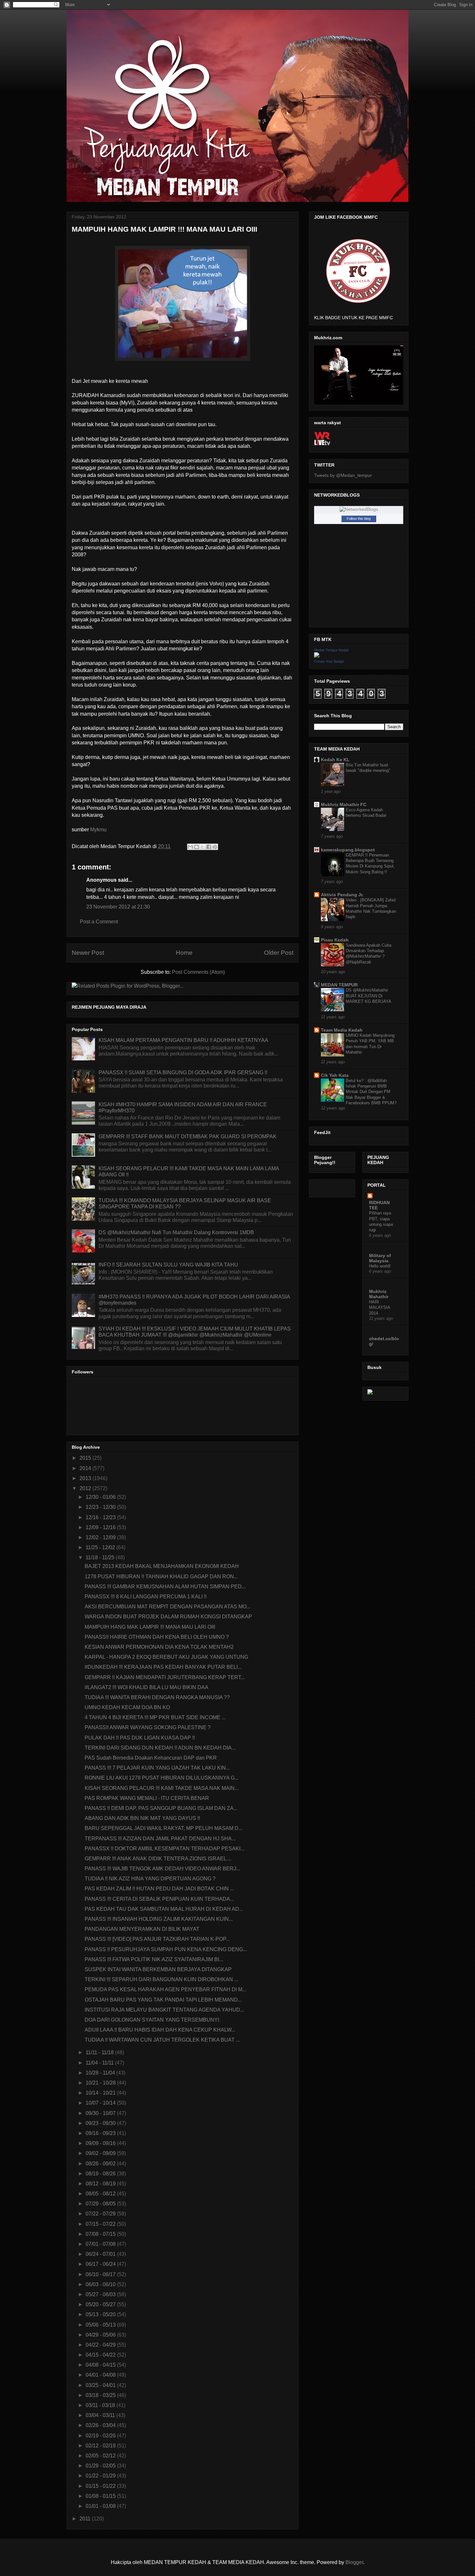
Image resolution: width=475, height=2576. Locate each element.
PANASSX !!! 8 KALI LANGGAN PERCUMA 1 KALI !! (146, 1597)
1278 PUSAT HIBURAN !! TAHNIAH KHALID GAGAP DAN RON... (161, 1577)
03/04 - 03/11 (101, 2415)
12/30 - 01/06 (101, 1497)
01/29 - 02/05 (101, 2466)
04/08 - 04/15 (101, 2365)
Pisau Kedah (335, 940)
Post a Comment (99, 922)
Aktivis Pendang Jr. (342, 895)
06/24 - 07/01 (101, 2254)
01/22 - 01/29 (101, 2476)
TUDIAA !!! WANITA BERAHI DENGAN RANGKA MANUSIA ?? (157, 1697)
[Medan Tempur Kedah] (317, 656)
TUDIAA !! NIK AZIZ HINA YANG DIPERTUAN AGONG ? (150, 1879)
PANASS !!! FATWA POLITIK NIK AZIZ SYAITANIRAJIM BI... (154, 1959)
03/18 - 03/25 (101, 2395)
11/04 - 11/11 (100, 2063)
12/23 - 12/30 (101, 1507)
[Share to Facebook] (209, 847)
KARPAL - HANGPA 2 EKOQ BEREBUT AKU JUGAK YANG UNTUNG (166, 1657)
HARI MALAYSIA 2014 (380, 1308)
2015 (86, 1458)
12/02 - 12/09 (101, 1537)
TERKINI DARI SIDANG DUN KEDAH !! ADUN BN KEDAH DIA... (160, 1748)
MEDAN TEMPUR (339, 985)
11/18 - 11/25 (101, 1557)
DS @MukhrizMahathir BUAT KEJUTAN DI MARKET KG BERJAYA (369, 996)
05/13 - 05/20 (101, 2314)
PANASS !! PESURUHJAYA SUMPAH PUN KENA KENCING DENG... (166, 1949)
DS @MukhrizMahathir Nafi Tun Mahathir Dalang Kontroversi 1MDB (176, 1232)
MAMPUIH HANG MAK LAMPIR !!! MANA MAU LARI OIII (150, 1627)
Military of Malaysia (380, 1258)
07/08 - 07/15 (101, 2234)
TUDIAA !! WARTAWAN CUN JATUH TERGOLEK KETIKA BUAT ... (162, 2040)
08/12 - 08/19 (101, 2184)
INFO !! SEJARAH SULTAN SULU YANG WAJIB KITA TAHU (168, 1265)
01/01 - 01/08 (101, 2506)
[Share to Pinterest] (215, 847)
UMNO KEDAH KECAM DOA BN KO (127, 1707)
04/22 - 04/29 (101, 2345)
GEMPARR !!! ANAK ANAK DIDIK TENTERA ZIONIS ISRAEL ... (158, 1859)
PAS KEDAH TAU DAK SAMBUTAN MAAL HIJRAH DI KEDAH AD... (164, 1909)
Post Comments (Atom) (198, 972)
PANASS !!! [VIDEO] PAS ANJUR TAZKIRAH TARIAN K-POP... (157, 1939)
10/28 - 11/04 (101, 2073)
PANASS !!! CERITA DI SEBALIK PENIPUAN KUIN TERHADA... (159, 1899)
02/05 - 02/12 (101, 2456)
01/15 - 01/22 (101, 2486)
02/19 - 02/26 (101, 2436)
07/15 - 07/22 (101, 2224)
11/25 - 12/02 (101, 1547)
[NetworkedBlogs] (359, 509)
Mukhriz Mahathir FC (344, 804)
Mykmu (98, 830)
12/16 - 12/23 (101, 1517)
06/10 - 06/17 (101, 2274)
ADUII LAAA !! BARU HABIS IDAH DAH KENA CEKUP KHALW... (160, 2030)
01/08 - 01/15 (101, 2496)
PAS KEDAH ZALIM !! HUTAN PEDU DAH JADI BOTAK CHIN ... (159, 1889)
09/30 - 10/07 (101, 2113)
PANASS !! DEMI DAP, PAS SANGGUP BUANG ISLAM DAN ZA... (161, 1808)
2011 (86, 2519)
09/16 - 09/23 (101, 2133)
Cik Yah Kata (335, 1075)
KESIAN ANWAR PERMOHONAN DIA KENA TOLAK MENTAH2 (159, 1647)
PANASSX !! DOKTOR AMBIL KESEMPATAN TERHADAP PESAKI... (164, 1849)
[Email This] (190, 847)
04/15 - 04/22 (101, 2355)
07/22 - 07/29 (101, 2214)
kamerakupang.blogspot (348, 850)
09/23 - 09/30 (101, 2123)
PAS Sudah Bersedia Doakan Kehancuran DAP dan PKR (151, 1758)
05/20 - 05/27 (101, 2304)
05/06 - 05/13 (101, 2325)
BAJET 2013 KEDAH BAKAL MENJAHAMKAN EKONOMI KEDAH (162, 1566)
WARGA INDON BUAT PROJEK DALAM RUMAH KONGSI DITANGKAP (168, 1617)
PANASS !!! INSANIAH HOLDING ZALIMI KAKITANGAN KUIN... (159, 1919)
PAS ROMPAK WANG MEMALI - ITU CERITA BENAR (147, 1798)
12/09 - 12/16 (101, 1527)
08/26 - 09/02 (101, 2164)
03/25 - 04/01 (101, 2385)
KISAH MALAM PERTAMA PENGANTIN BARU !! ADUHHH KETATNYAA (183, 1040)
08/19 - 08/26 (101, 2174)
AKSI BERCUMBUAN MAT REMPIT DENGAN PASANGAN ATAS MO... (168, 1607)
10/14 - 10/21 (101, 2093)
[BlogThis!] (196, 847)
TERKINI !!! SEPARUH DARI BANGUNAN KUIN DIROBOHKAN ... (161, 1979)
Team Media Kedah (342, 1030)
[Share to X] (203, 847)
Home (184, 953)
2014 (86, 1468)
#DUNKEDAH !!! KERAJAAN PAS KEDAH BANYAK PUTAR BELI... (163, 1667)
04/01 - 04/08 (101, 2375)
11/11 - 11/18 (100, 2052)
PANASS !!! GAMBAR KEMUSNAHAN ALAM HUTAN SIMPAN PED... (165, 1587)
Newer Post (88, 953)
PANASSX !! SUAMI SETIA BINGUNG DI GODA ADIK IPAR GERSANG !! (183, 1072)
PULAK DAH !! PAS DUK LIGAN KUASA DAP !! (140, 1738)
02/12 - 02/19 (101, 2446)
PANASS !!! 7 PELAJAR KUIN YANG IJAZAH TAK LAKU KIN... (157, 1768)
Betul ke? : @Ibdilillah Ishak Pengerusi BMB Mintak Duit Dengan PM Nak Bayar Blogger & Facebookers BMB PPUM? (371, 1092)
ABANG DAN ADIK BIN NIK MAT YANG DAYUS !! (142, 1818)
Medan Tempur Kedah (331, 650)
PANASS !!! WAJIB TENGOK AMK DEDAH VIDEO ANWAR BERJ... (162, 1869)
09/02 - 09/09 (101, 2153)
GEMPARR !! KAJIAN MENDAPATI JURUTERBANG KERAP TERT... (165, 1677)
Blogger (354, 2562)
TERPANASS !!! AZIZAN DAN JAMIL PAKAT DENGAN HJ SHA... (160, 1839)
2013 (86, 1478)
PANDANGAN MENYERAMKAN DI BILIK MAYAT (142, 1929)
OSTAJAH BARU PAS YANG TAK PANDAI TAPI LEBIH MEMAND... (163, 2000)
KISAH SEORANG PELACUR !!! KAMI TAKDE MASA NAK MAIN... (162, 1788)
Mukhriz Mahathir (379, 1294)
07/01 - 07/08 (101, 2244)
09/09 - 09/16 (101, 2143)
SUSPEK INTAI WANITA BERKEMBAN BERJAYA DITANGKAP (158, 1969)
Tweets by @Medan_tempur (343, 475)
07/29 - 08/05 (101, 2204)
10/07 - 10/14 (101, 2103)
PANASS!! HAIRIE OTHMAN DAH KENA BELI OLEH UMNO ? (157, 1637)
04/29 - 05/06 (101, 2335)
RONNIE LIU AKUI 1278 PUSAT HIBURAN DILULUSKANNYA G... (162, 1778)
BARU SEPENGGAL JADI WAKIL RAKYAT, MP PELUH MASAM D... (164, 1828)
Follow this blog (359, 519)
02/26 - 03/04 (101, 2425)
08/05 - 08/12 (101, 2194)
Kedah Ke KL (335, 760)
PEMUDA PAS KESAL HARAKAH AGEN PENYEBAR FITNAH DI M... (165, 1989)
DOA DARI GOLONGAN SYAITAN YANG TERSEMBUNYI (152, 2020)
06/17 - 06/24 (101, 2264)
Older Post (279, 953)
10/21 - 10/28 (101, 2083)
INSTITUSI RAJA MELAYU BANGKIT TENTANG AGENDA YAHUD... (164, 2010)
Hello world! (380, 1266)
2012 (86, 1488)
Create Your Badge (329, 661)
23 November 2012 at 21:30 (118, 907)
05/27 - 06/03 (101, 2294)
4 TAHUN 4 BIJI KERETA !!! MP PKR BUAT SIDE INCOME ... (155, 1717)
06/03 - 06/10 (101, 2284)
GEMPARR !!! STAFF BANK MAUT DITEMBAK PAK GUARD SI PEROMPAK (188, 1136)
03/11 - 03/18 (101, 2405)
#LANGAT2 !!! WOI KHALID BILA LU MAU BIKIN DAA (147, 1687)
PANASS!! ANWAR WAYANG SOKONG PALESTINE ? (148, 1727)
